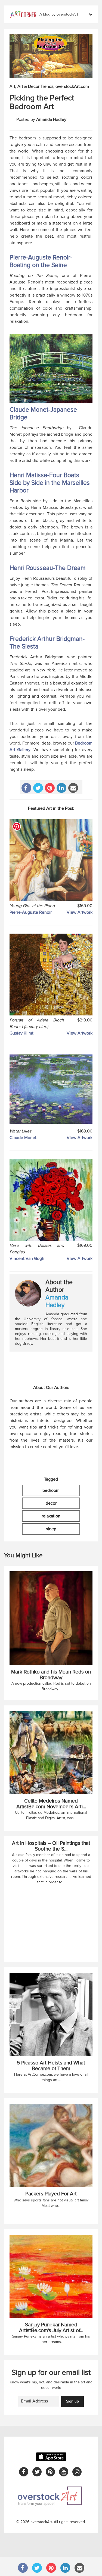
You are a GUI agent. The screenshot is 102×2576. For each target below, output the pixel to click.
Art (12, 86)
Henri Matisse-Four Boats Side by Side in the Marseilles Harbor (50, 483)
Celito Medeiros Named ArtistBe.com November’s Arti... (51, 1804)
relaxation (51, 1516)
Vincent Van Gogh (27, 1259)
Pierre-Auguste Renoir (31, 912)
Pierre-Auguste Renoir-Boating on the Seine (41, 261)
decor (51, 1503)
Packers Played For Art (51, 2194)
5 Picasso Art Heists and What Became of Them (51, 2066)
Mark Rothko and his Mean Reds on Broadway (51, 1675)
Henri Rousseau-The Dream (48, 568)
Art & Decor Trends (35, 86)
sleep (51, 1529)
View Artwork (80, 912)
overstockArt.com (72, 86)
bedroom (51, 1490)
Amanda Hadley (51, 119)
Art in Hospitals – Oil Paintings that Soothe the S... (51, 1846)
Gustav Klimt (21, 1033)
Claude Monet (23, 1138)
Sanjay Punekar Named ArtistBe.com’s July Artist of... (51, 2328)
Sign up (72, 2401)
